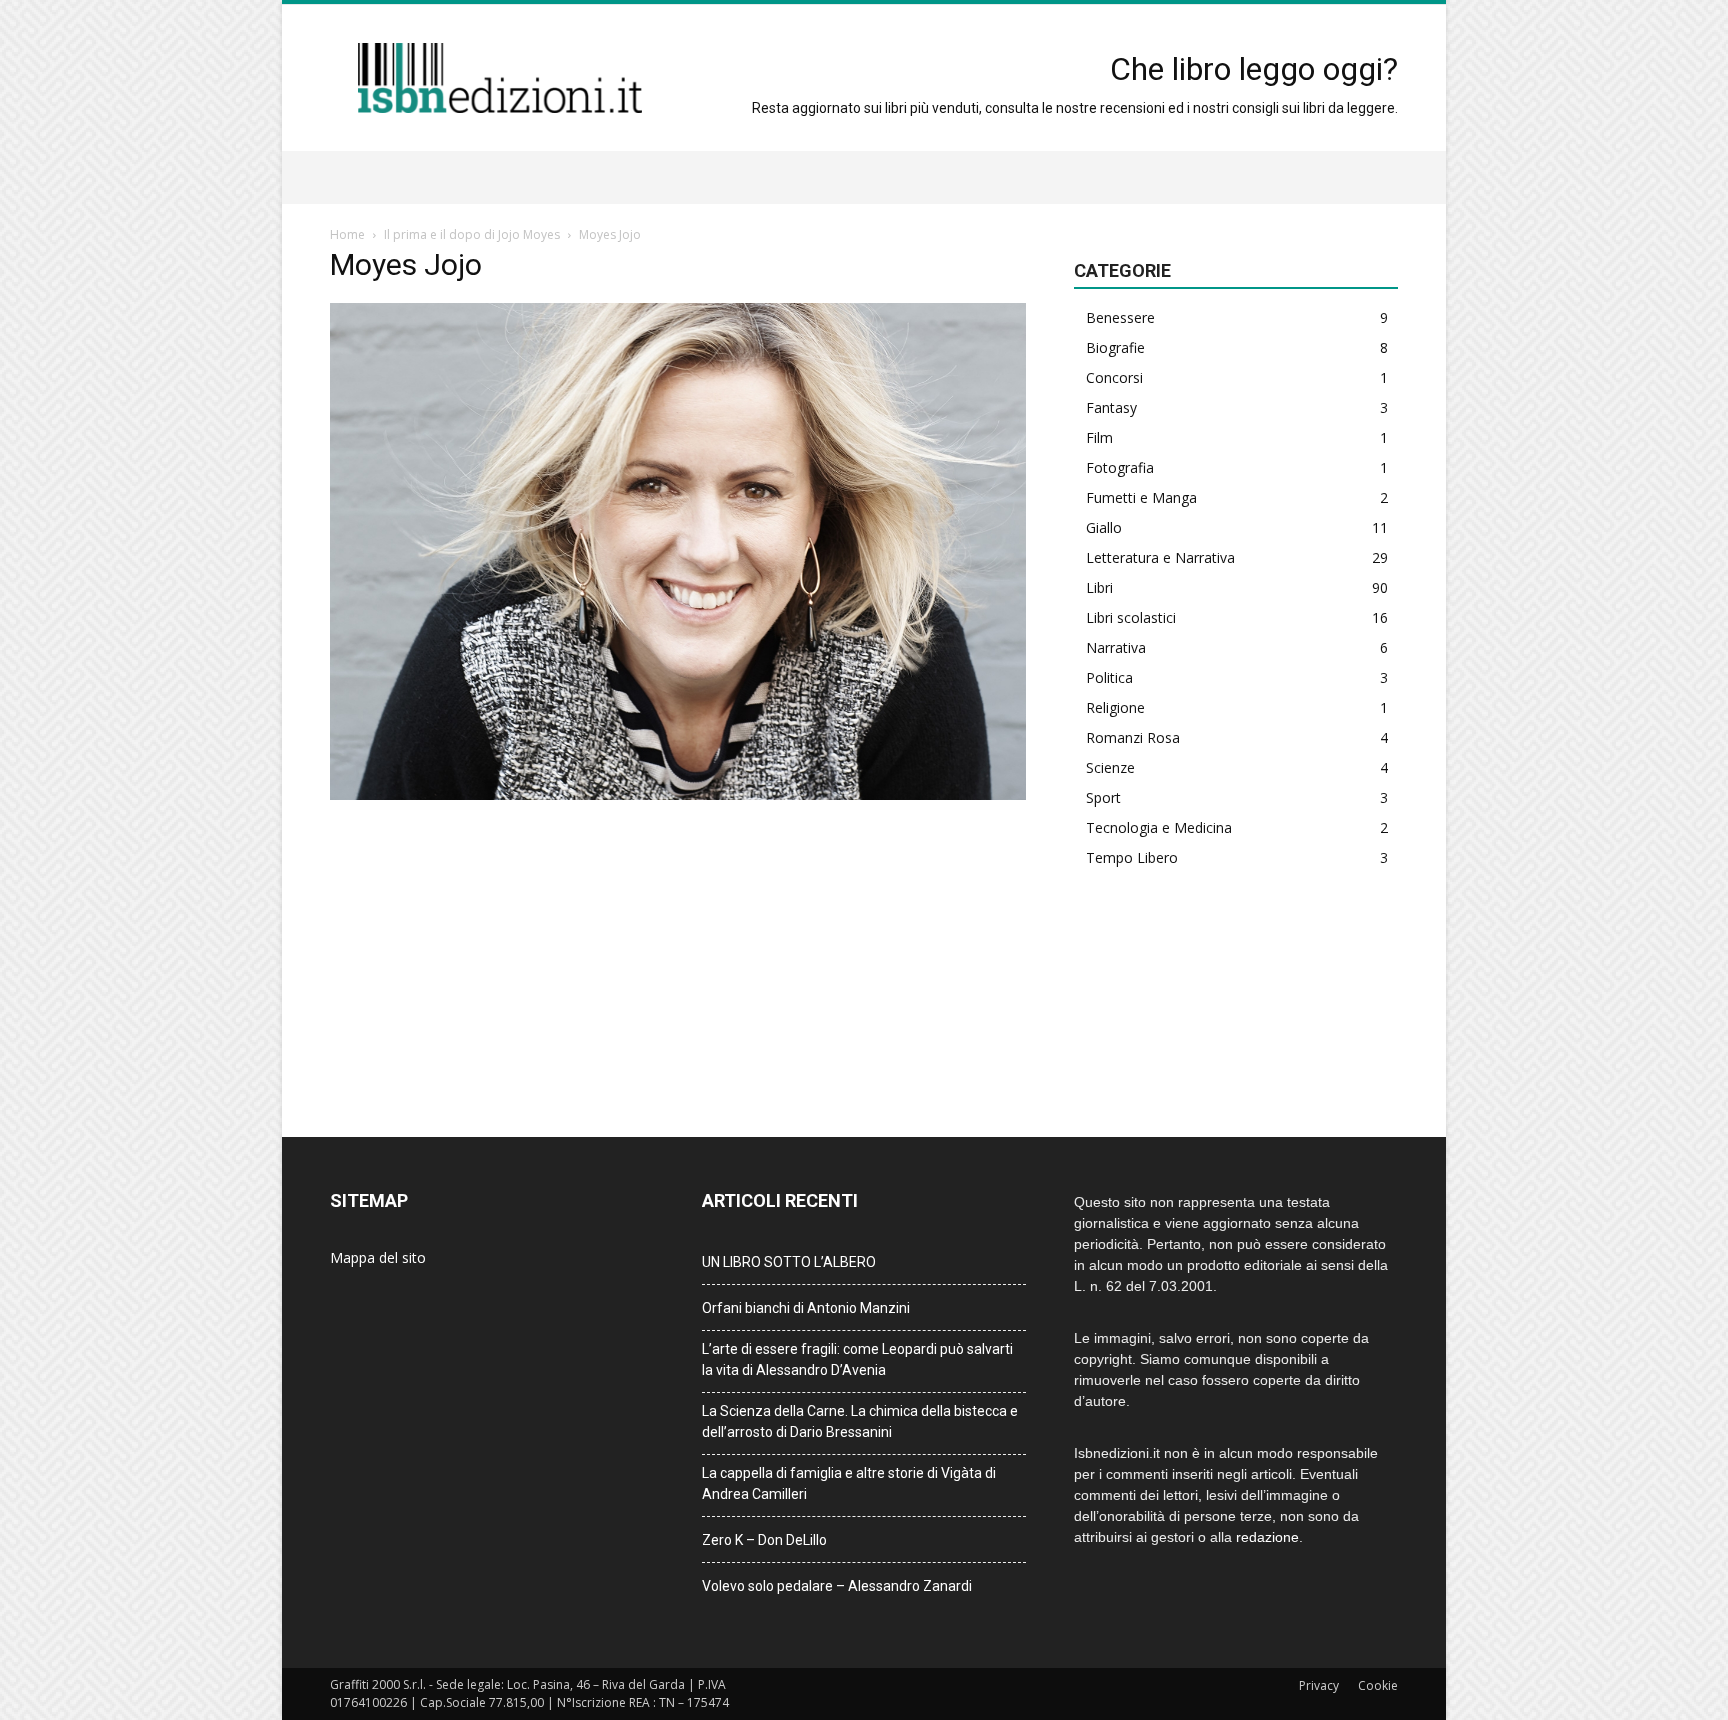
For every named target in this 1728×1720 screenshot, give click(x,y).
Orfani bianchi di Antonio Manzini (806, 1308)
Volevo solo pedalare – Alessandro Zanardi (837, 1586)
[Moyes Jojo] (678, 795)
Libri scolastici (1131, 617)
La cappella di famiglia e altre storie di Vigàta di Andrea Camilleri (849, 1483)
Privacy (1319, 1685)
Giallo (1104, 527)
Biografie (1115, 347)
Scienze (1110, 767)
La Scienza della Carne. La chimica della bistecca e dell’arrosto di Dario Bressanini (860, 1421)
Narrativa (1116, 647)
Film (1099, 437)
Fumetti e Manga (1141, 497)
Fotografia (1120, 467)
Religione (1115, 707)
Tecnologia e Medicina (1159, 827)
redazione (1267, 1537)
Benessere (1120, 317)
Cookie (1378, 1685)
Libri (1099, 587)
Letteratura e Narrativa (1160, 557)
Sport (1103, 797)
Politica (1109, 677)
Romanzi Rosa (1133, 737)
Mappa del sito (378, 1257)
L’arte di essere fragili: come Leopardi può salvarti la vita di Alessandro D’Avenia (857, 1359)
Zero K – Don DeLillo (764, 1540)
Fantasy (1111, 407)
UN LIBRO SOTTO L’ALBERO (789, 1262)
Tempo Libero (1132, 857)
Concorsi (1114, 377)
